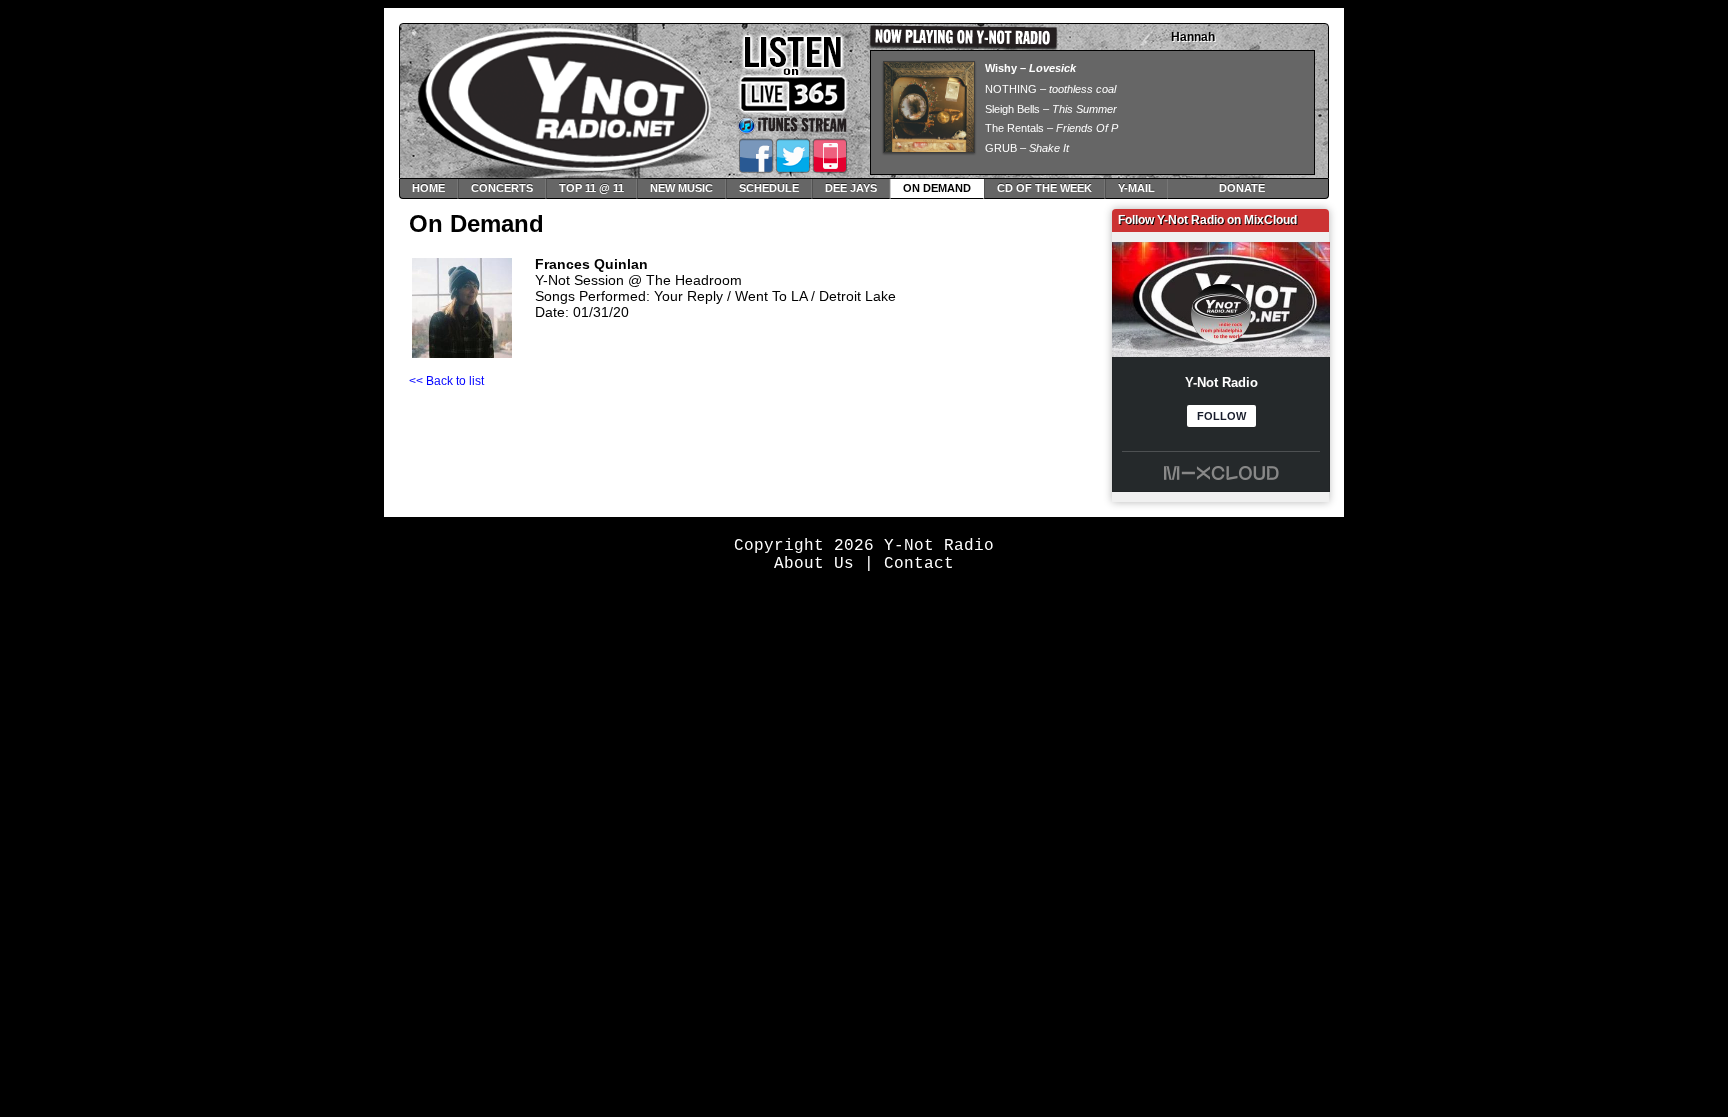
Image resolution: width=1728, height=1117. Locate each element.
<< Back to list (446, 381)
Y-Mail (1136, 188)
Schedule (769, 188)
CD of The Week (1044, 188)
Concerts (502, 188)
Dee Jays (851, 188)
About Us (814, 564)
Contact (919, 564)
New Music (681, 188)
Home (428, 188)
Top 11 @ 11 (591, 188)
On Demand (937, 188)
